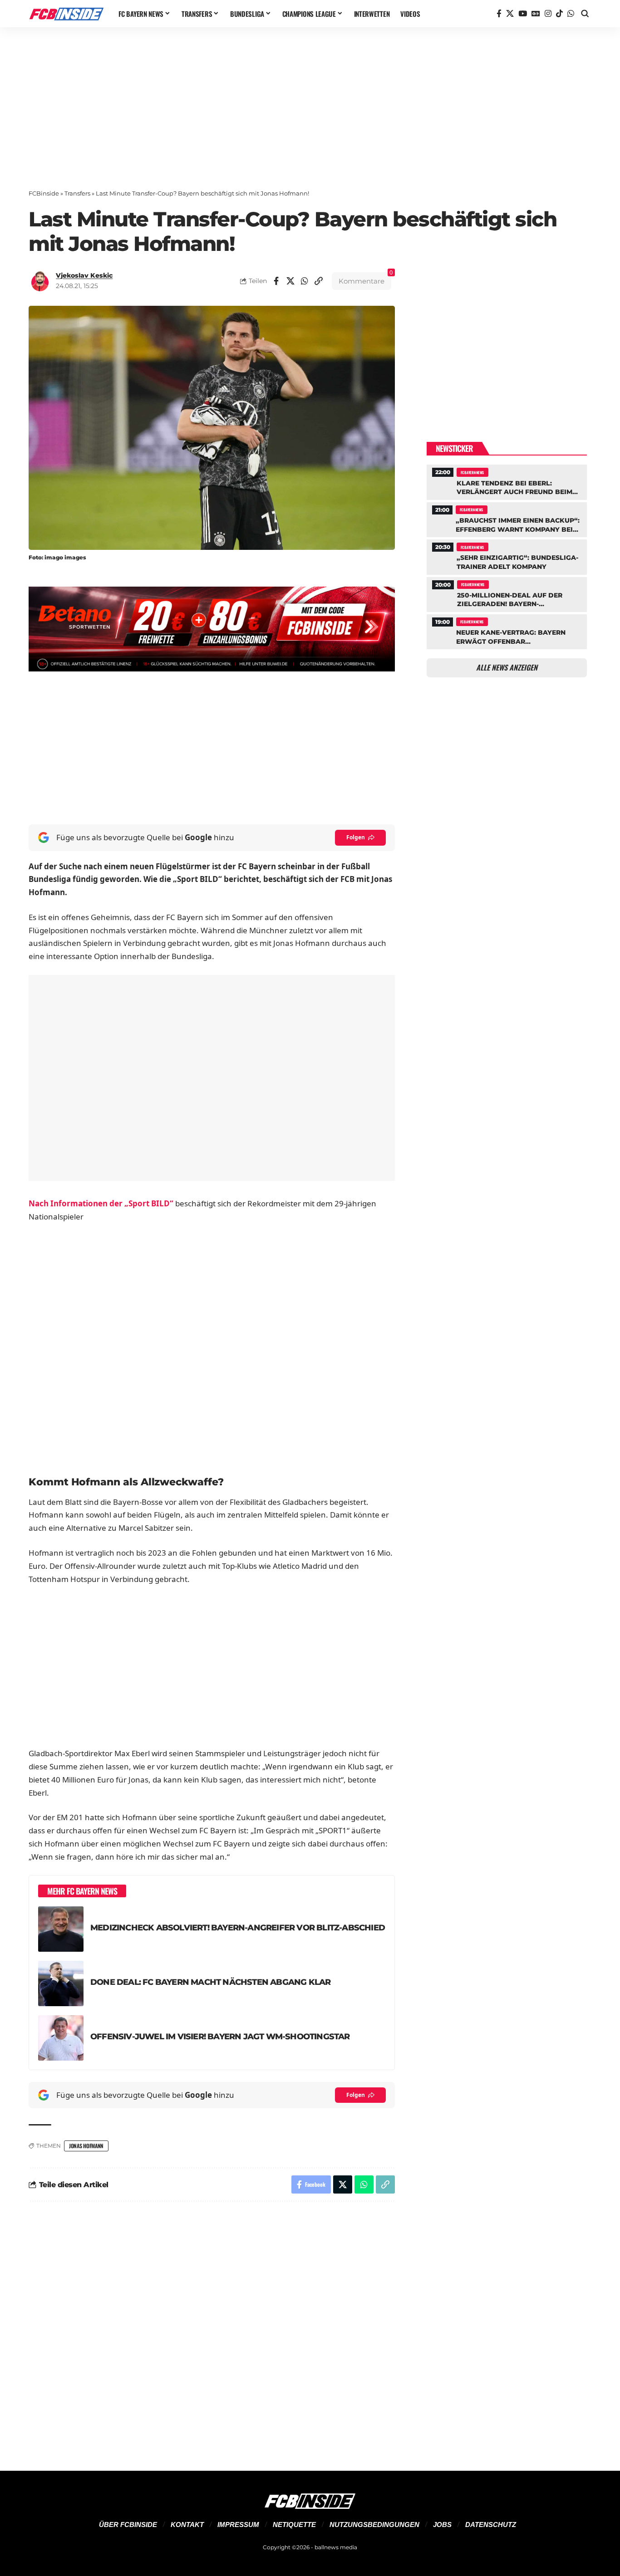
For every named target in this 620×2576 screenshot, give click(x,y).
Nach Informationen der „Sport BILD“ (101, 1203)
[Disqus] (212, 2331)
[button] (585, 14)
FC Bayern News (472, 472)
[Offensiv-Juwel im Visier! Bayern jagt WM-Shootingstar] (61, 2038)
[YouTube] (523, 14)
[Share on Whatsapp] (305, 281)
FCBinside (44, 193)
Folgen (356, 837)
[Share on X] (290, 281)
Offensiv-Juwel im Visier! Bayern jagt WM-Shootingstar (220, 2036)
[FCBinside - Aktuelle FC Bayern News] (66, 14)
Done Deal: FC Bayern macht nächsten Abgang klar (210, 1982)
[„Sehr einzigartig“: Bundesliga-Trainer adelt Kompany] (507, 556)
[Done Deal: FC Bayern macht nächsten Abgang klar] (61, 1983)
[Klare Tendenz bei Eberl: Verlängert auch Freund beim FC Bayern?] (507, 481)
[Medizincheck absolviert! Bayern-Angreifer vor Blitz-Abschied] (61, 1929)
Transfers (77, 193)
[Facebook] (499, 14)
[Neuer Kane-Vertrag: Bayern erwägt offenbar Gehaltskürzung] (507, 631)
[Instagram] (548, 14)
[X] (510, 14)
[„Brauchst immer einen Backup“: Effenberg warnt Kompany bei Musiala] (507, 519)
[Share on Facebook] (276, 281)
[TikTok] (559, 14)
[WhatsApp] (571, 14)
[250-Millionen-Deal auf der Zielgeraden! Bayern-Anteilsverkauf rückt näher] (507, 593)
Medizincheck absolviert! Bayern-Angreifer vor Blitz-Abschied (238, 1927)
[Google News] (536, 14)
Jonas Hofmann (86, 2146)
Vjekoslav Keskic (84, 275)
